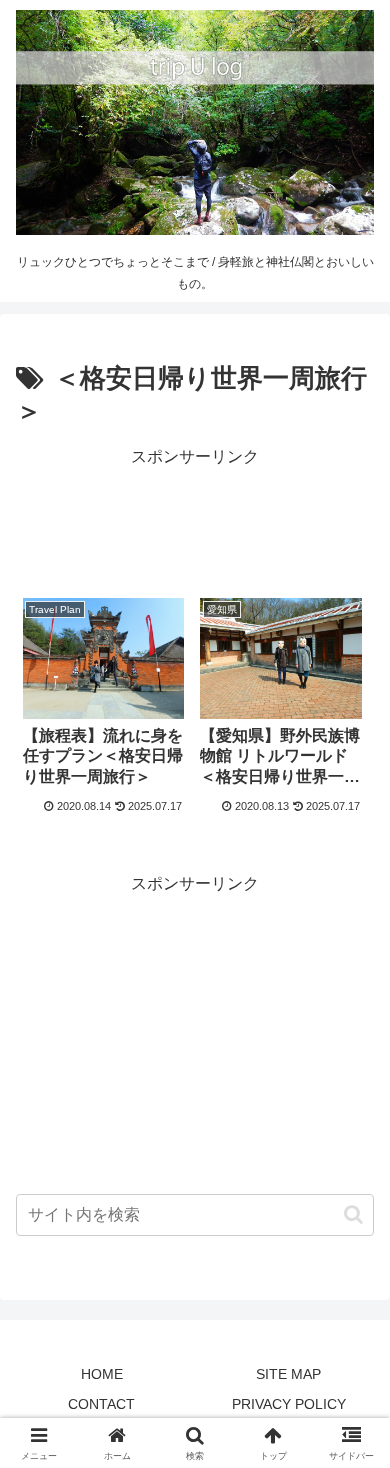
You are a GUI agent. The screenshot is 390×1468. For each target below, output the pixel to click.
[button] (353, 1214)
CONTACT (101, 1404)
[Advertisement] (195, 522)
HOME (102, 1374)
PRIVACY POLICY (289, 1404)
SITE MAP (288, 1374)
